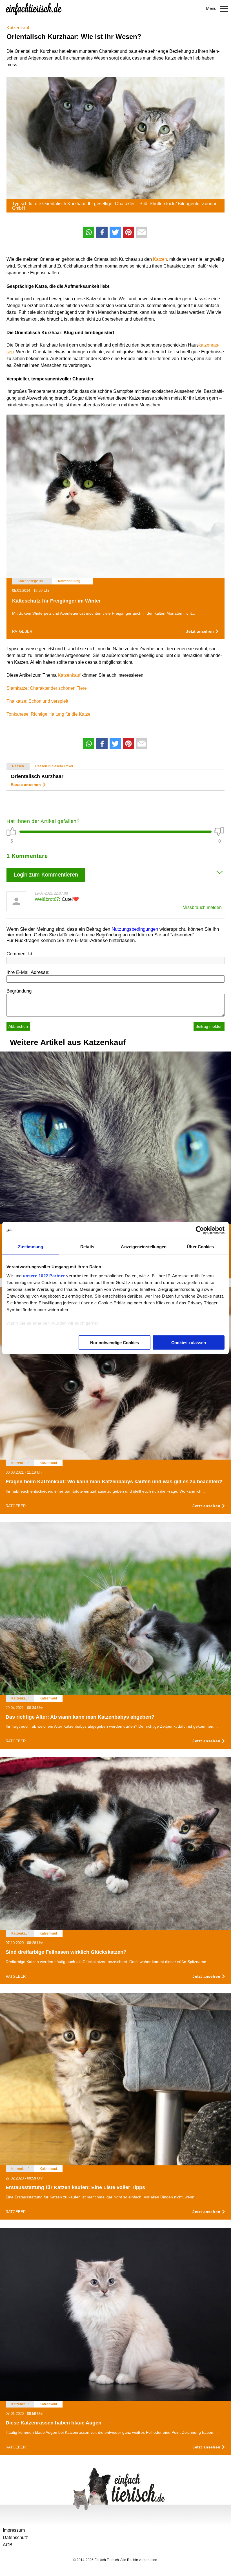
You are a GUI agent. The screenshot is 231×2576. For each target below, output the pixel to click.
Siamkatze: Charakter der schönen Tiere (47, 688)
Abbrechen (18, 1026)
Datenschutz (15, 2537)
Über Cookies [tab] (200, 1247)
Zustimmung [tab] (31, 1247)
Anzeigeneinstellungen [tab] (144, 1247)
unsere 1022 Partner (44, 1275)
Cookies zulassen (189, 1343)
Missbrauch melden (202, 907)
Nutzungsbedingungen (135, 929)
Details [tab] (87, 1247)
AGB (8, 2545)
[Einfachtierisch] (34, 8)
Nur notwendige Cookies (115, 1343)
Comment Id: (20, 954)
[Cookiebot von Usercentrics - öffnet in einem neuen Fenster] (200, 1230)
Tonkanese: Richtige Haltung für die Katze (48, 714)
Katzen (160, 259)
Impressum (14, 2530)
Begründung (19, 991)
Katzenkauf (18, 28)
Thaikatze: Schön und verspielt (37, 701)
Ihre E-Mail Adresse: (28, 972)
